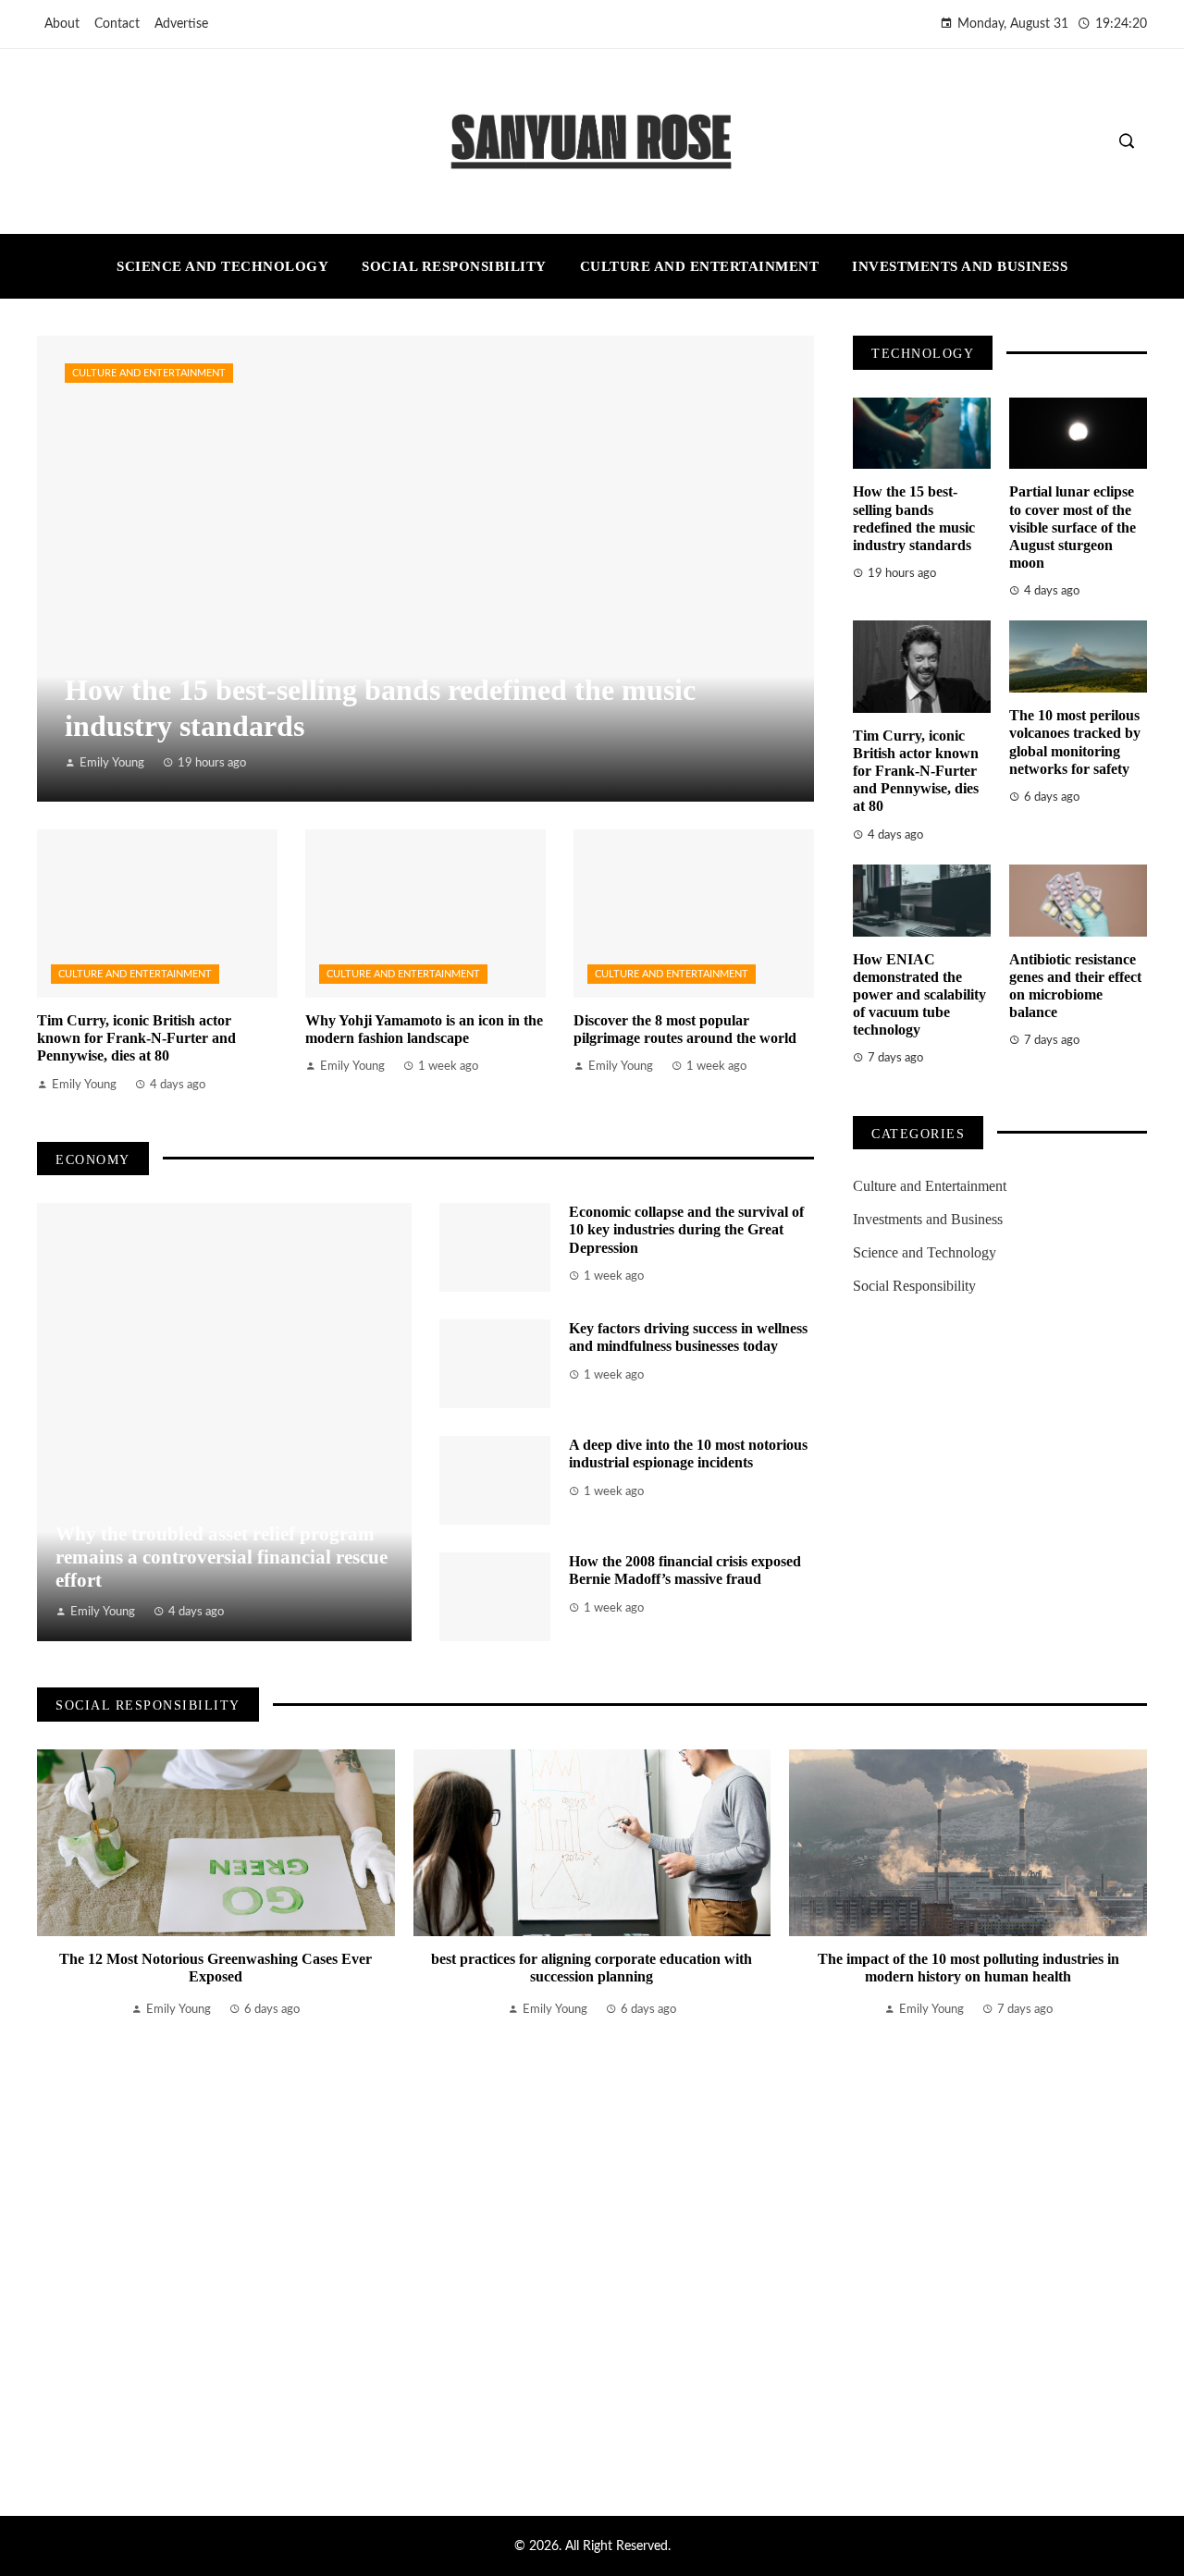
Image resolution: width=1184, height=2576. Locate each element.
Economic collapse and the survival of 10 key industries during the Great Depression (686, 1229)
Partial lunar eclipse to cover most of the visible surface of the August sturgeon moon (1073, 527)
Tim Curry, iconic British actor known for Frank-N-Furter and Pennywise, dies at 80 (136, 1038)
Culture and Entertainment (149, 373)
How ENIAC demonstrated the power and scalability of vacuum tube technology (919, 995)
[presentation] (51, 2109)
